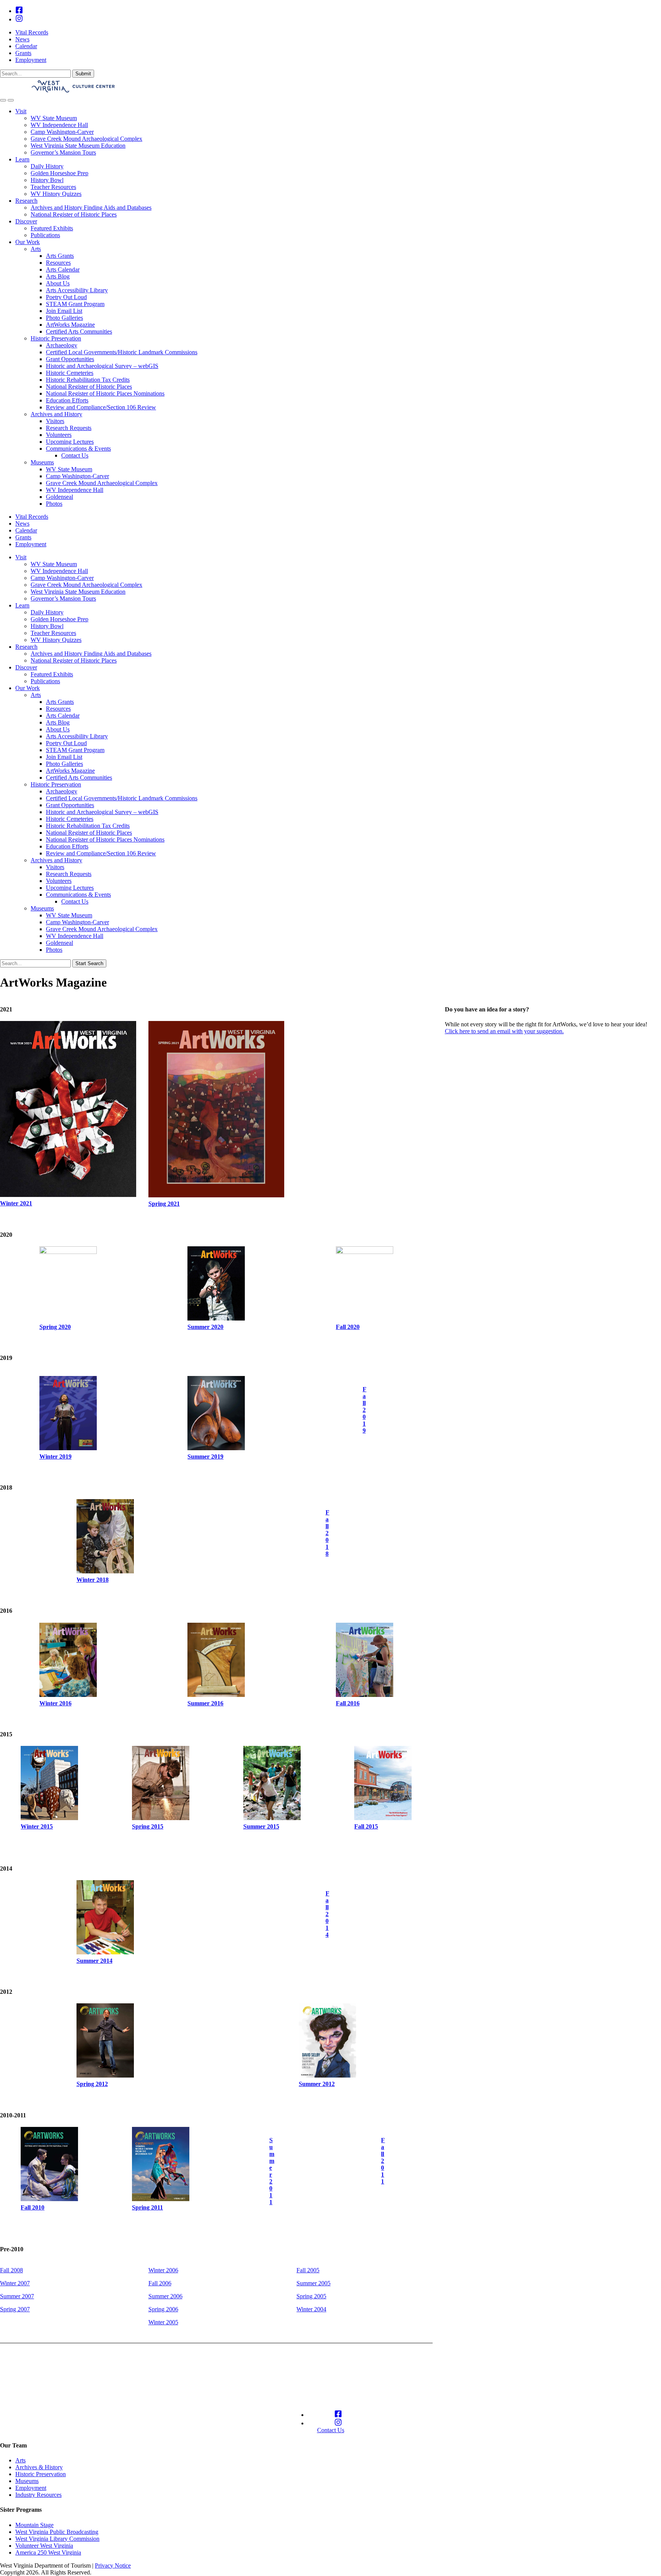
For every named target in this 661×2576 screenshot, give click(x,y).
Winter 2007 (15, 2283)
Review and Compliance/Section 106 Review (101, 407)
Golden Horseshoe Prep (59, 173)
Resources (58, 263)
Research (26, 201)
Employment (31, 60)
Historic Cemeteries (70, 373)
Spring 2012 (92, 2084)
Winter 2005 (163, 2322)
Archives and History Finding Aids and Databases (91, 208)
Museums (42, 462)
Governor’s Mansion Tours (63, 152)
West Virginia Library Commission (57, 2539)
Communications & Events (78, 449)
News (22, 39)
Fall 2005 (308, 2270)
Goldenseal (59, 497)
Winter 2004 (311, 2309)
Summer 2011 (272, 2171)
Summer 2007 (17, 2296)
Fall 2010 (33, 2207)
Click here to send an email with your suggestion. (504, 1031)
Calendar (26, 46)
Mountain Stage (34, 2525)
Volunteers (59, 435)
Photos (54, 504)
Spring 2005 (311, 2296)
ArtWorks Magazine (70, 325)
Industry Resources (38, 2495)
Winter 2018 (93, 1580)
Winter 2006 (163, 2270)
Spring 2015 (148, 1826)
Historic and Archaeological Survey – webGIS (102, 366)
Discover (26, 221)
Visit (21, 111)
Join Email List (64, 311)
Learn (22, 159)
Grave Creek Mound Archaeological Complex (86, 139)
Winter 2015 (37, 1826)
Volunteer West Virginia (44, 2546)
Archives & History (39, 2467)
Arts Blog (58, 276)
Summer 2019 (205, 1457)
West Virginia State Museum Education (78, 146)
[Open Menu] (11, 100)
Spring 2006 (163, 2309)
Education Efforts (67, 400)
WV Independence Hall (59, 125)
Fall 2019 (365, 1410)
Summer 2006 (165, 2296)
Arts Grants (60, 256)
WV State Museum (54, 118)
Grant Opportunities (70, 359)
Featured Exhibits (52, 228)
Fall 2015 (366, 1826)
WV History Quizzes (56, 194)
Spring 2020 (55, 1327)
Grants (23, 53)
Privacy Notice (113, 2565)
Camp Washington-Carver (62, 132)
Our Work (28, 242)
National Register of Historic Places (74, 214)
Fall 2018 (327, 1533)
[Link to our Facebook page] (19, 11)
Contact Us (75, 455)
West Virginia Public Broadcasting (57, 2532)
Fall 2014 (327, 1914)
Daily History (47, 166)
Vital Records (32, 32)
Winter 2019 (55, 1457)
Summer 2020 (205, 1327)
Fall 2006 (160, 2283)
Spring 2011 (147, 2207)
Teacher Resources (53, 187)
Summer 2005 (313, 2283)
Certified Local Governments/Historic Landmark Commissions (122, 352)
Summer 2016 (205, 1703)
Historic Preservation (56, 338)
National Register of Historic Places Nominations (105, 393)
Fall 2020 (348, 1327)
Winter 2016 (55, 1703)
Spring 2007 (15, 2309)
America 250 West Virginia (48, 2552)
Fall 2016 (348, 1703)
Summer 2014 (94, 1961)
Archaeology (62, 345)
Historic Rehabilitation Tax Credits (88, 380)
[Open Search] (3, 100)
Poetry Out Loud (66, 297)
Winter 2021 (16, 1203)
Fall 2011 (383, 2161)
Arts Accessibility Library (77, 290)
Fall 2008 (11, 2270)
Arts (36, 249)
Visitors (55, 421)
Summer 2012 (317, 2084)
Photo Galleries (64, 318)
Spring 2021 (164, 1204)
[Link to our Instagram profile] (19, 19)
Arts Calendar (63, 269)
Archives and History (56, 414)
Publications (45, 235)
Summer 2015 (261, 1826)
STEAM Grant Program (75, 304)
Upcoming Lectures (70, 442)
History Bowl (47, 180)
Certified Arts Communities (79, 331)
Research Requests (69, 428)
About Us (58, 283)
